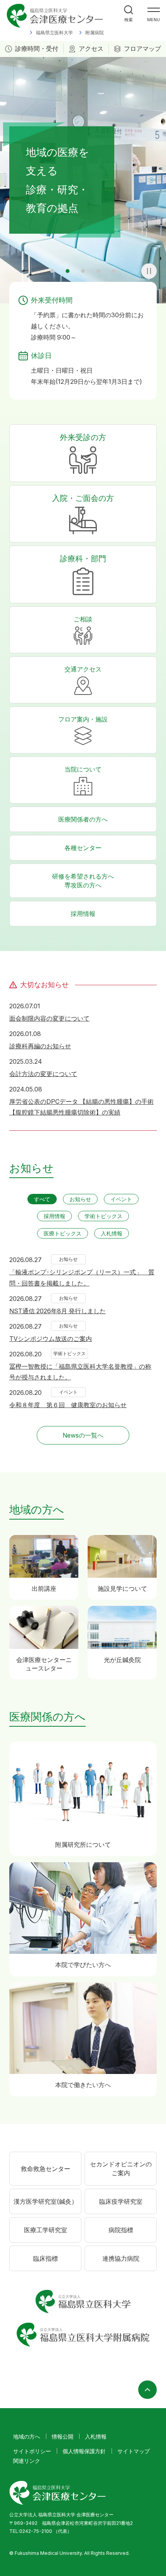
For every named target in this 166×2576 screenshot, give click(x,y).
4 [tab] (98, 271)
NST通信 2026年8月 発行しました (58, 1311)
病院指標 (121, 2230)
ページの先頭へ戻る (147, 2390)
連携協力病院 (121, 2258)
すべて (42, 1199)
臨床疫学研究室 (121, 2201)
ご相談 (83, 619)
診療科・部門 (83, 559)
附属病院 (95, 33)
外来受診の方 (83, 437)
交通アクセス (83, 669)
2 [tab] (68, 271)
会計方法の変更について (43, 1074)
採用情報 (83, 914)
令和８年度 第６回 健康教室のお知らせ (68, 1405)
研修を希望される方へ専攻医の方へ (83, 881)
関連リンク (27, 2461)
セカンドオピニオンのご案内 (121, 2168)
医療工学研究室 (46, 2230)
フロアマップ (142, 49)
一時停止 (149, 271)
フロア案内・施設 (83, 719)
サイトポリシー (32, 2451)
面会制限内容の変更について (49, 1018)
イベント (121, 1199)
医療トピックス (63, 1233)
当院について (83, 769)
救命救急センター (46, 2169)
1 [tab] (52, 271)
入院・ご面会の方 (83, 498)
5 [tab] (114, 271)
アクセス (91, 49)
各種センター (83, 848)
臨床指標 (46, 2258)
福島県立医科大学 (54, 33)
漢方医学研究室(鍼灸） (46, 2201)
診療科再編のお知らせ (40, 1046)
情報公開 (63, 2436)
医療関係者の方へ (83, 819)
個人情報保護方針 (84, 2451)
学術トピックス (103, 1216)
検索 (129, 20)
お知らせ (80, 1199)
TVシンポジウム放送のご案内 (51, 1339)
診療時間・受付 (37, 49)
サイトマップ (134, 2451)
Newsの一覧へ (83, 1435)
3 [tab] (83, 271)
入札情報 (112, 1233)
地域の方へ (27, 2436)
